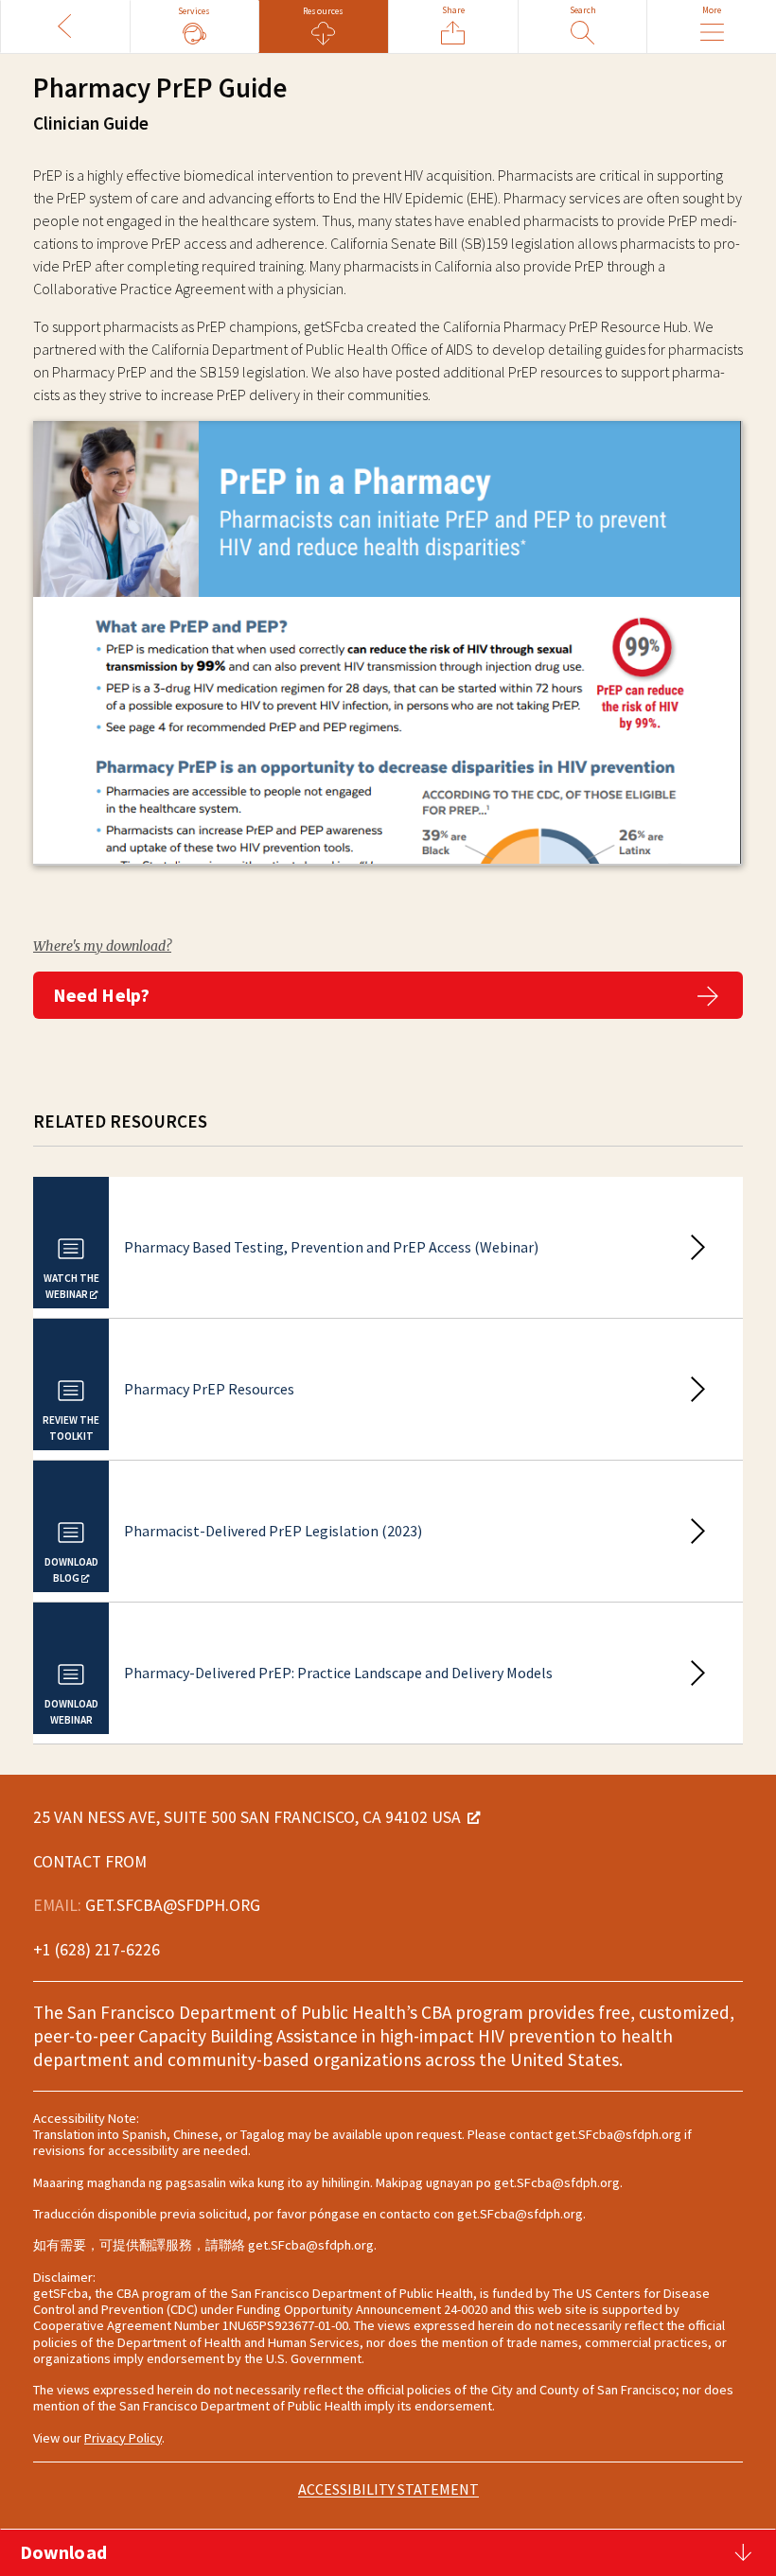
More (712, 10)
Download (63, 2552)
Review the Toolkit (71, 1429)
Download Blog (71, 1571)
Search (583, 10)
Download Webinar (71, 1713)
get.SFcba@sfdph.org (173, 1905)
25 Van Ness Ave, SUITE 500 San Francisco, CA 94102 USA (247, 1817)
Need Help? (101, 995)
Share (453, 10)
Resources (323, 11)
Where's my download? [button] (102, 946)
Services (194, 11)
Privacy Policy (123, 2438)
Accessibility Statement (388, 2489)
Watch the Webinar (71, 1287)
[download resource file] (388, 658)
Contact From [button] (90, 1862)
